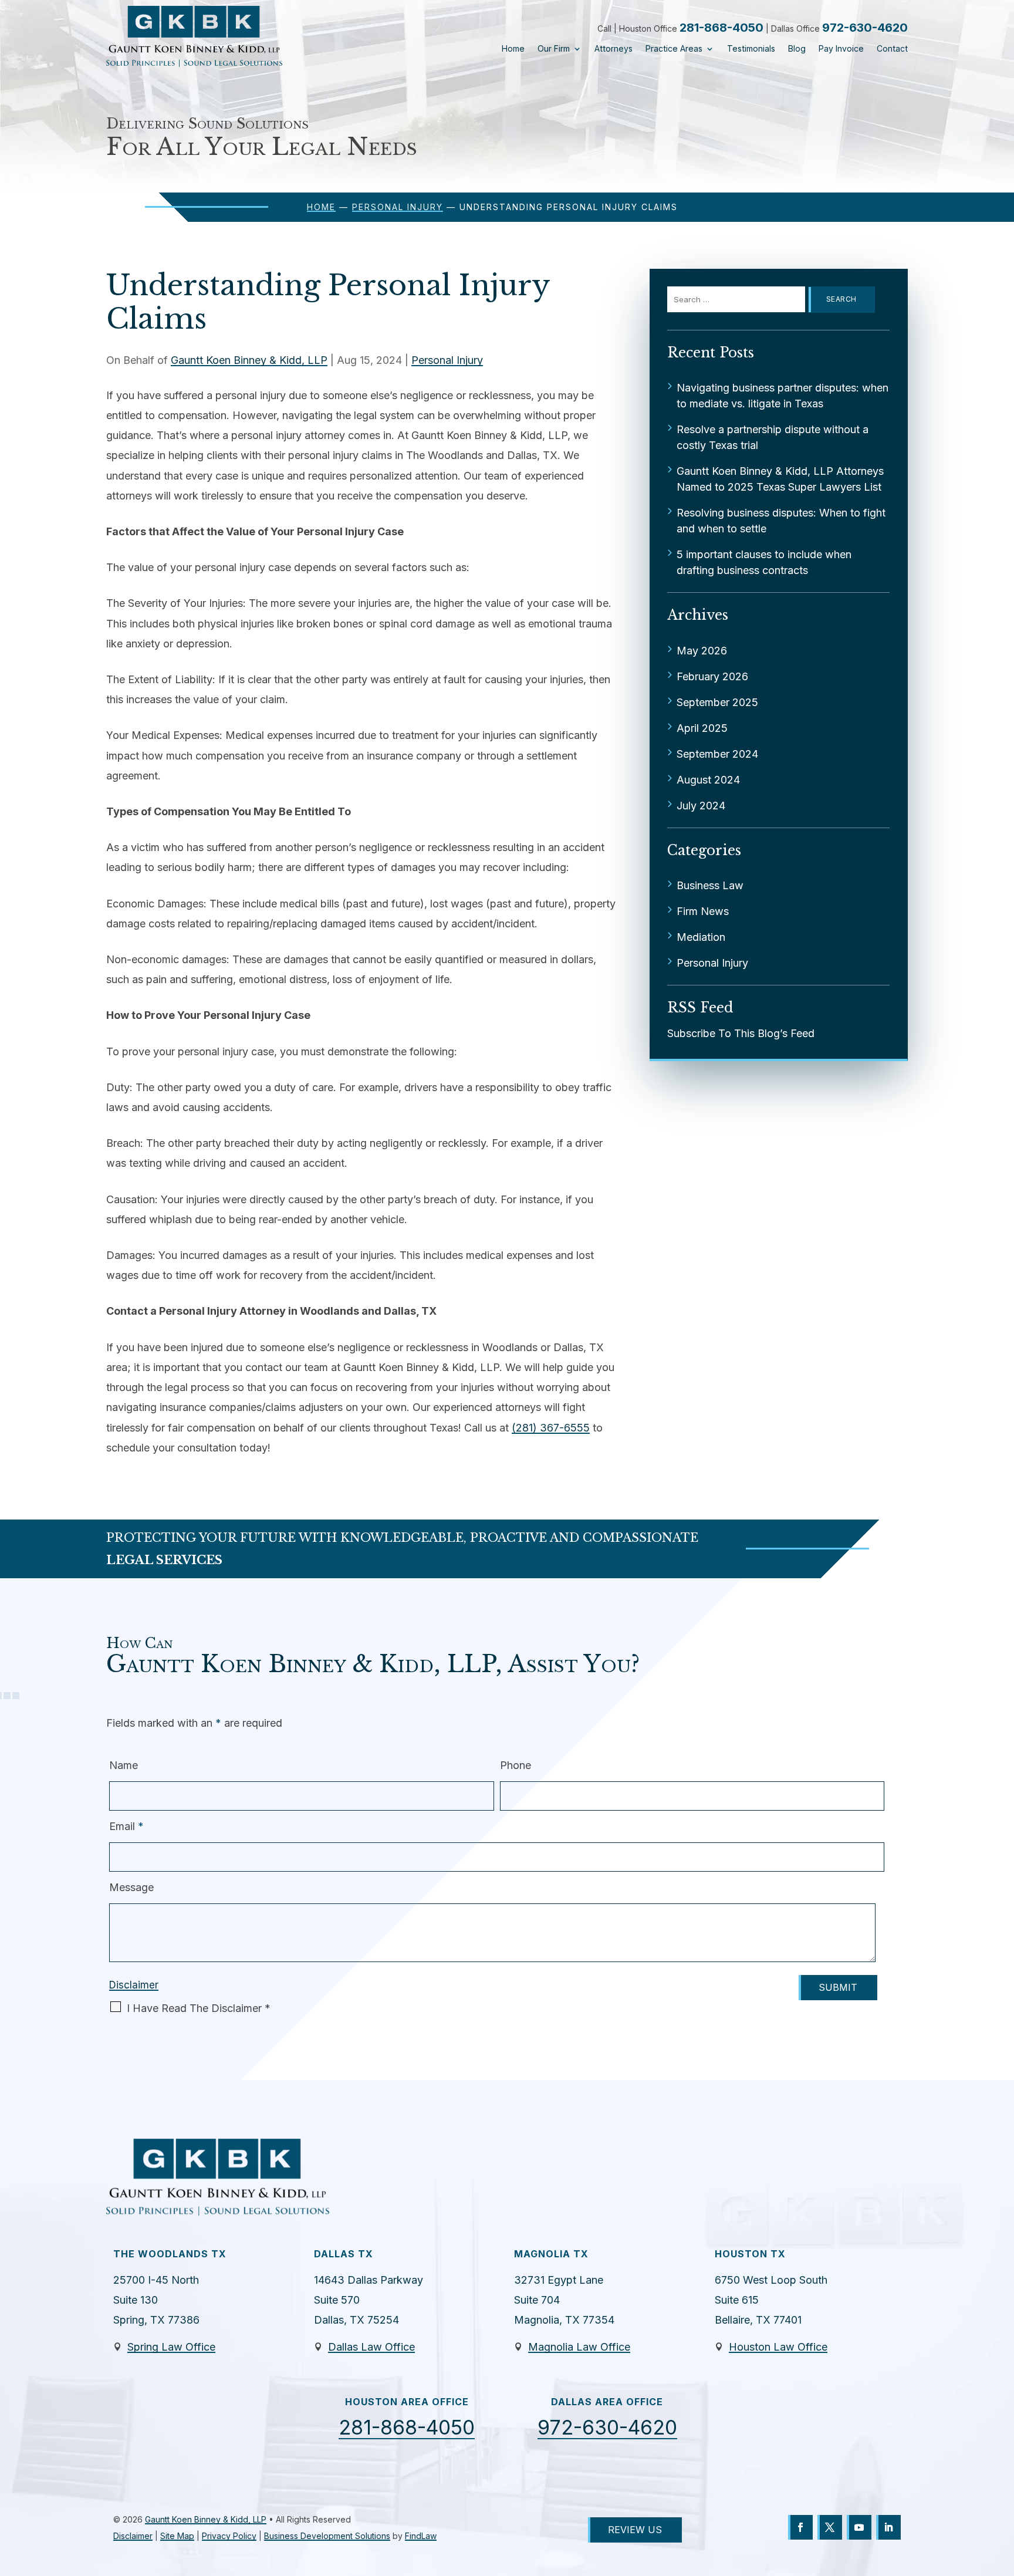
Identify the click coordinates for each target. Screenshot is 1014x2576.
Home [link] (513, 49)
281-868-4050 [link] (721, 28)
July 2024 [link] (701, 806)
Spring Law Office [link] (171, 2347)
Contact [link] (892, 49)
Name (124, 1765)
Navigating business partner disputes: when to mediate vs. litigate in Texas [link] (783, 396)
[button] (800, 2527)
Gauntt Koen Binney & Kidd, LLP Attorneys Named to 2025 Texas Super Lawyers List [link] (780, 479)
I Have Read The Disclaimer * (199, 2008)
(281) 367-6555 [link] (551, 1428)
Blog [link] (797, 49)
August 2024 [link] (708, 780)
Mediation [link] (701, 937)
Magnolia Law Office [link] (579, 2347)
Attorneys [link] (614, 49)
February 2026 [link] (712, 676)
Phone (516, 1765)
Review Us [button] (635, 2530)
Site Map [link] (177, 2536)
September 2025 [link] (717, 702)
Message (131, 1887)
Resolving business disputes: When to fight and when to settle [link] (781, 521)
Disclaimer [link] (133, 2536)
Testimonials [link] (751, 49)
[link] (194, 36)
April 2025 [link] (702, 728)
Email (126, 1826)
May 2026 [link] (702, 651)
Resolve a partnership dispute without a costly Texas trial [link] (773, 437)
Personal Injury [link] (447, 360)
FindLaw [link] (421, 2536)
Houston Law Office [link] (778, 2347)
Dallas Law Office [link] (371, 2347)
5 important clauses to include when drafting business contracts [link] (764, 562)
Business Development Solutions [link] (327, 2536)
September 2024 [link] (717, 754)
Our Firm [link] (554, 49)
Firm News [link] (703, 911)
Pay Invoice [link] (841, 49)
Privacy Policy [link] (229, 2536)
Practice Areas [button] (674, 49)
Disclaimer (134, 1985)
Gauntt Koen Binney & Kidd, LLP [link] (249, 360)
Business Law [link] (710, 885)
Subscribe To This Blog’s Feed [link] (741, 1033)
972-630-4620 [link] (865, 28)
